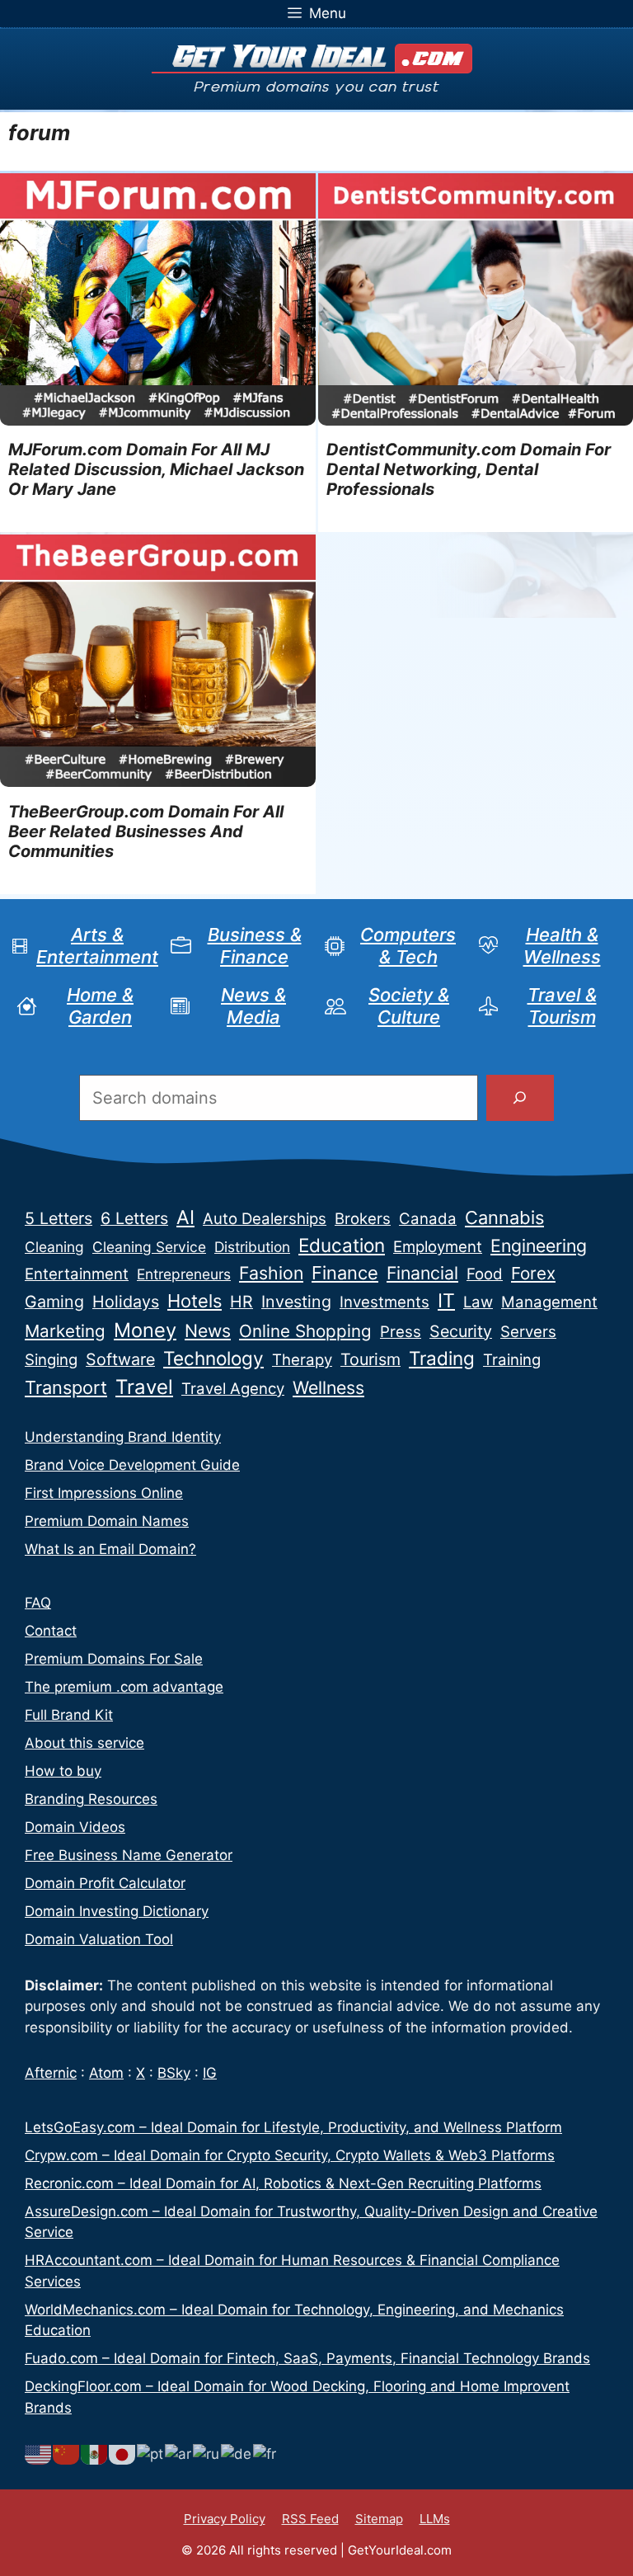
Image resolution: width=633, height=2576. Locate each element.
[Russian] (207, 2453)
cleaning (54, 1247)
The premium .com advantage (124, 1687)
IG (210, 2073)
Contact (51, 1631)
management (549, 1302)
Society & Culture (409, 1005)
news (208, 1330)
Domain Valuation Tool (99, 1939)
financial (422, 1273)
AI (185, 1217)
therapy (302, 1360)
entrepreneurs (184, 1274)
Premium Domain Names (107, 1521)
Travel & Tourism (562, 1005)
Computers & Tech (408, 945)
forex (533, 1273)
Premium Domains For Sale (114, 1659)
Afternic (51, 2073)
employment (438, 1247)
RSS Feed (310, 2519)
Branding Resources (91, 1799)
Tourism (370, 1359)
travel (144, 1387)
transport (66, 1387)
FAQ (38, 1603)
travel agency (233, 1389)
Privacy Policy (225, 2519)
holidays (126, 1302)
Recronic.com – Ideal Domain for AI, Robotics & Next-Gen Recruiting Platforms (283, 2183)
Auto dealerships (265, 1219)
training (512, 1360)
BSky (174, 2073)
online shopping (305, 1331)
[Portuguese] (151, 2453)
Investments (384, 1302)
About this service (84, 1743)
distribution (252, 1247)
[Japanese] (123, 2453)
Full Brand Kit (69, 1715)
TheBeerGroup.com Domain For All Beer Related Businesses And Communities (146, 831)
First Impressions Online (104, 1493)
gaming (54, 1302)
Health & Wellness (562, 945)
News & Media (253, 1005)
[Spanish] (95, 2453)
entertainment (77, 1274)
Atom (106, 2073)
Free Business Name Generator (129, 1855)
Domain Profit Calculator (105, 1883)
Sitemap (379, 2519)
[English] (39, 2453)
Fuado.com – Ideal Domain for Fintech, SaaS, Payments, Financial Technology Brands (307, 2358)
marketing (65, 1331)
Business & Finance (255, 945)
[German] (237, 2453)
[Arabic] (179, 2453)
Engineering (539, 1246)
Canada (428, 1219)
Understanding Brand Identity (123, 1437)
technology (213, 1358)
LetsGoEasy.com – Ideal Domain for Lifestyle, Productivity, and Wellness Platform (293, 2127)
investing (296, 1302)
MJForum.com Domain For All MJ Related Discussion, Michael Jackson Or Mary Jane (156, 469)
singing (51, 1360)
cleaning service (149, 1247)
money (145, 1330)
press (401, 1332)
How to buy (63, 1771)
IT (446, 1301)
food (485, 1274)
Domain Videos (75, 1827)
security (461, 1331)
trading (442, 1358)
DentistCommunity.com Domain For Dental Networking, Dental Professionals (469, 469)
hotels (195, 1301)
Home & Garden (100, 1005)
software (120, 1359)
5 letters (59, 1218)
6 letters (134, 1218)
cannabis (504, 1217)
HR (241, 1302)
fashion (271, 1273)
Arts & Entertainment (97, 945)
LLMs (435, 2519)
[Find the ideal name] (520, 1098)
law (478, 1302)
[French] (265, 2453)
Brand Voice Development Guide (132, 1465)
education (342, 1245)
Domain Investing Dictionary (117, 1911)
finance (345, 1273)
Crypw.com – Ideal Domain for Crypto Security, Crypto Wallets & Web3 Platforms (290, 2155)
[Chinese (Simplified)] (67, 2453)
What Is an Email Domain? (110, 1549)
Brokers (363, 1219)
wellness (328, 1387)
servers (528, 1332)
